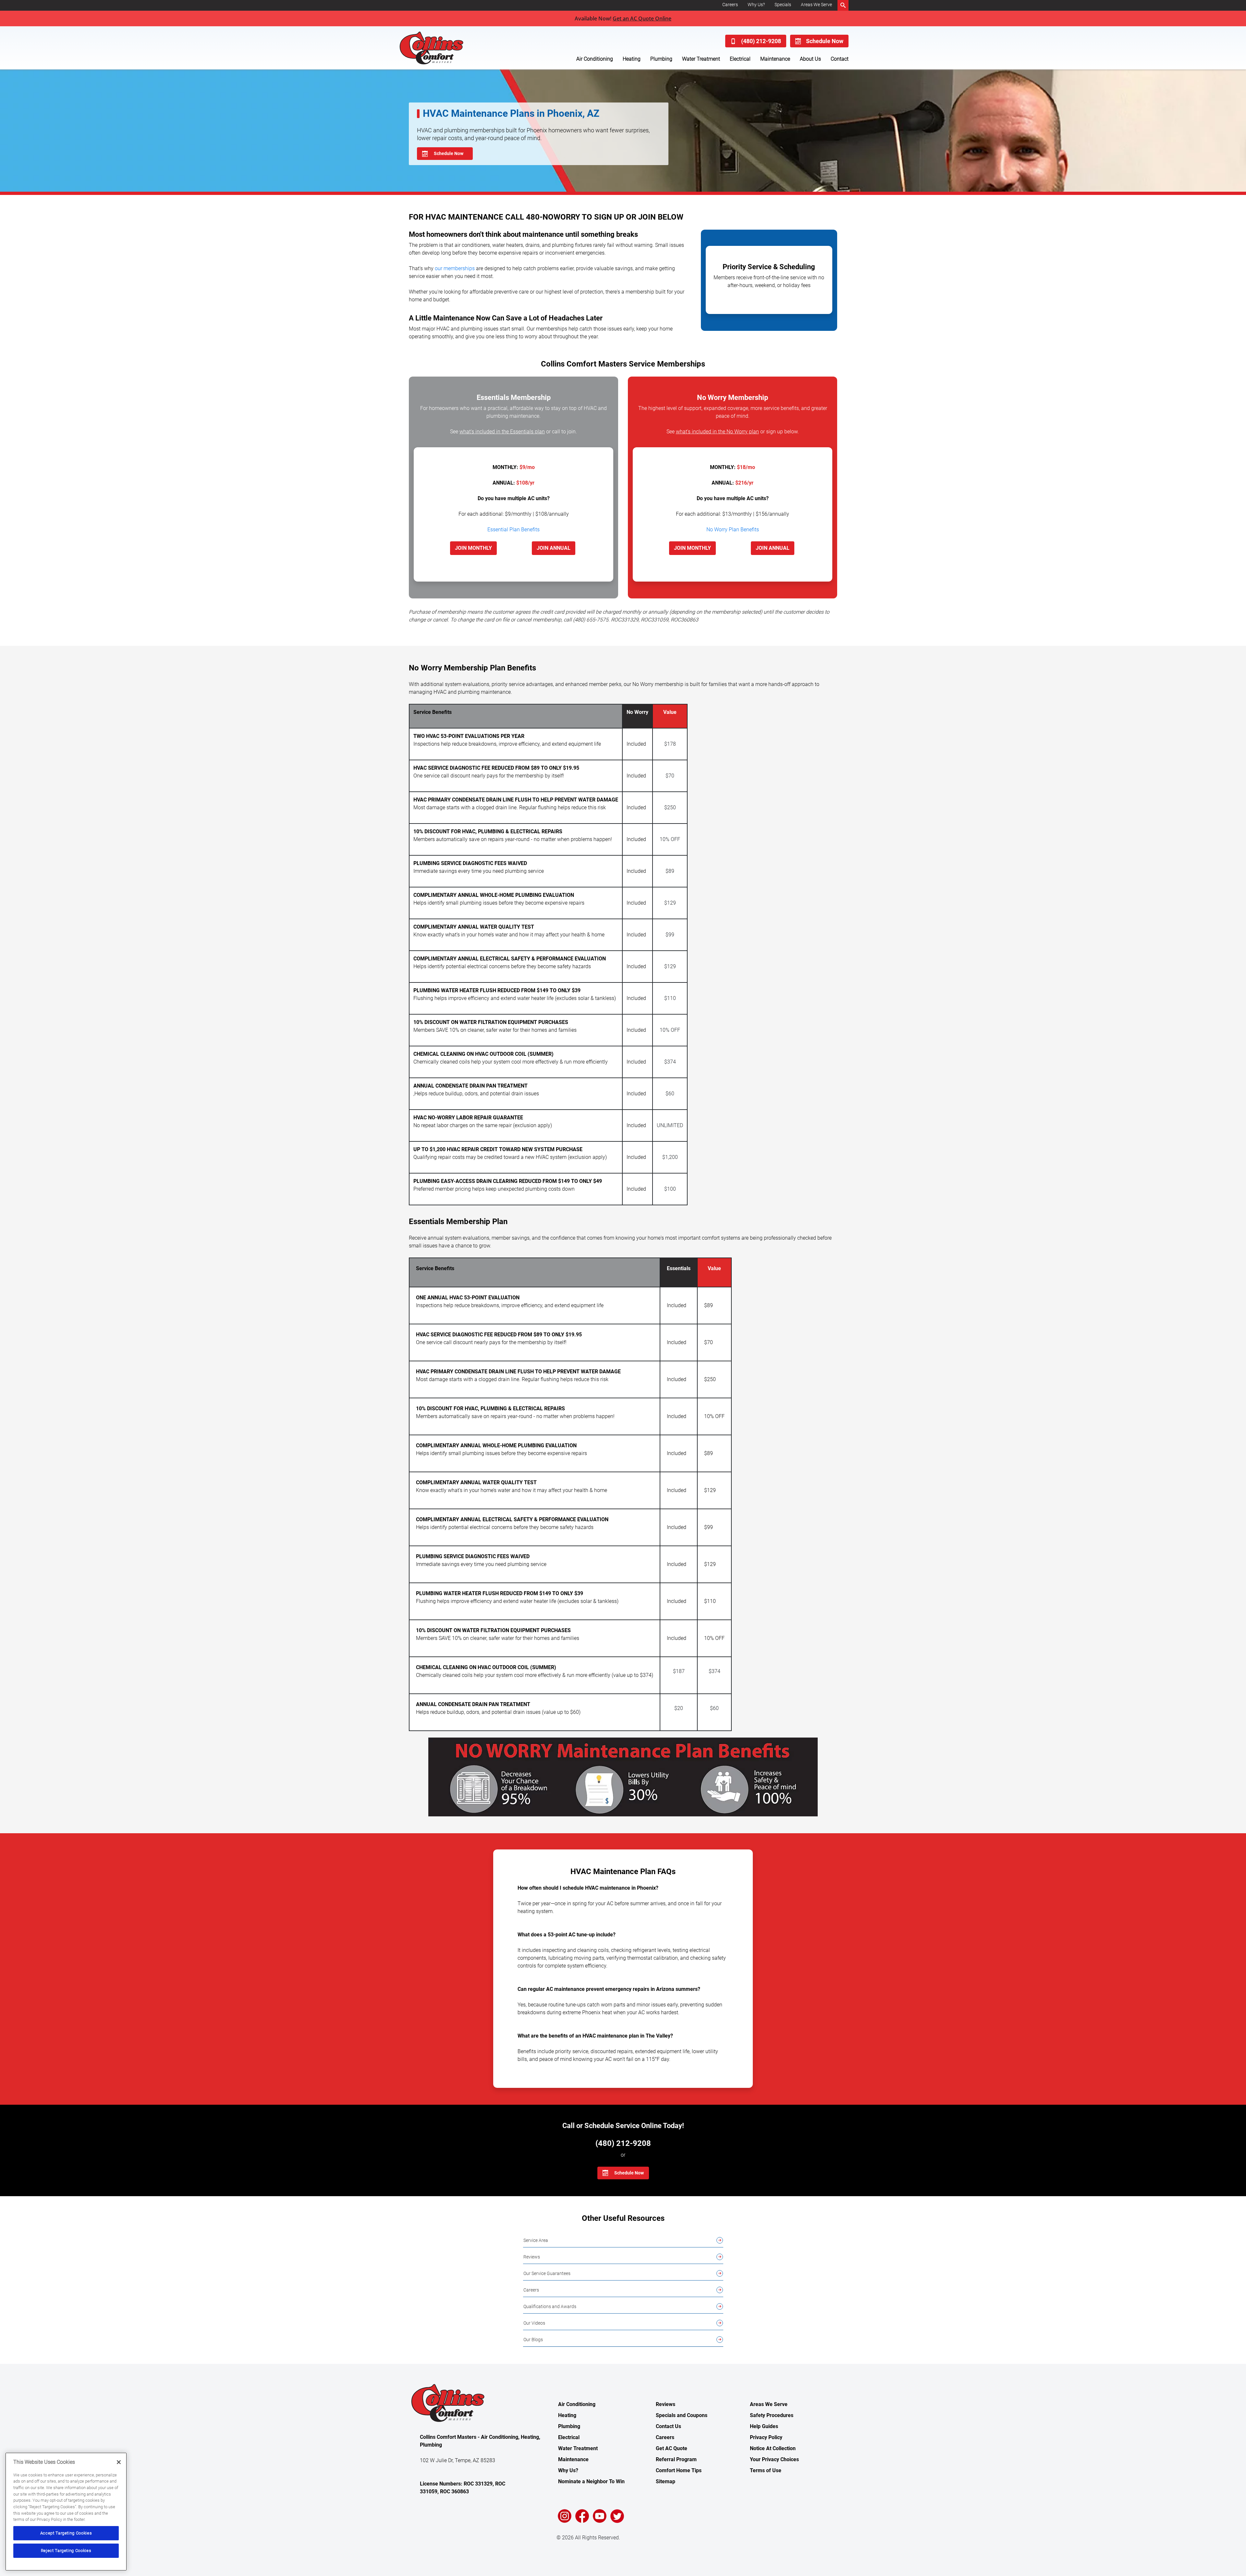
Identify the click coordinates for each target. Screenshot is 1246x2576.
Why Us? (756, 5)
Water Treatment (701, 59)
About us (810, 59)
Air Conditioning (595, 59)
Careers (730, 5)
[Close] (119, 2462)
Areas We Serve (816, 5)
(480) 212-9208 (761, 41)
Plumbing (661, 59)
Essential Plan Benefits (513, 530)
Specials (783, 5)
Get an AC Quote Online (642, 18)
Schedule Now (825, 41)
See (497, 432)
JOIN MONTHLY (473, 548)
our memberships (455, 268)
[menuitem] (730, 5)
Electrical (740, 59)
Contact (840, 59)
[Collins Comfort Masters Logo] (446, 48)
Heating (632, 59)
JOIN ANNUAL (554, 548)
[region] (66, 2512)
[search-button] (843, 5)
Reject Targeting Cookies (66, 2551)
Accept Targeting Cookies (66, 2533)
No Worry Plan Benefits (733, 530)
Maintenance (775, 59)
